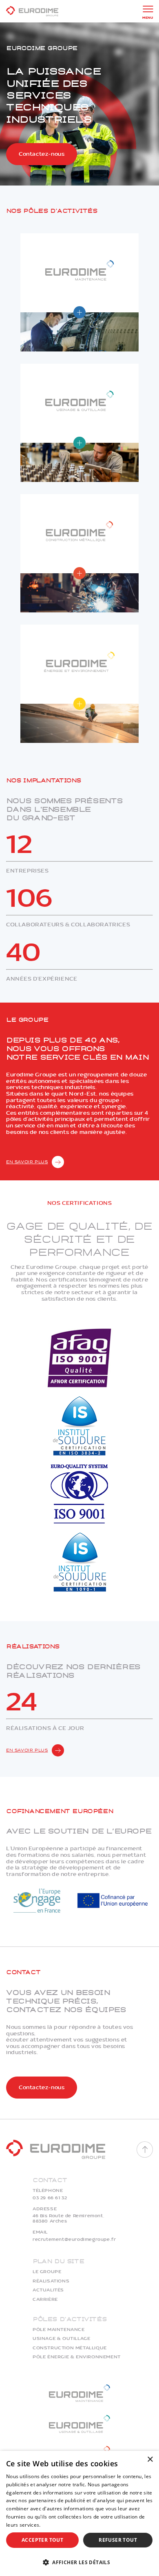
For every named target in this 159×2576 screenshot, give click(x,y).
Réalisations (51, 2281)
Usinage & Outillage (61, 2339)
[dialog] (79, 2513)
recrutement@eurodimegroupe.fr (74, 2240)
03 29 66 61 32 (50, 2198)
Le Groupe (47, 2272)
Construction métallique (70, 2348)
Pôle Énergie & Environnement (77, 2357)
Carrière (45, 2300)
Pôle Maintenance (59, 2330)
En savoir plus (27, 1162)
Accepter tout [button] (42, 2540)
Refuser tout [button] (118, 2540)
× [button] (150, 2460)
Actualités (48, 2290)
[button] (79, 2562)
